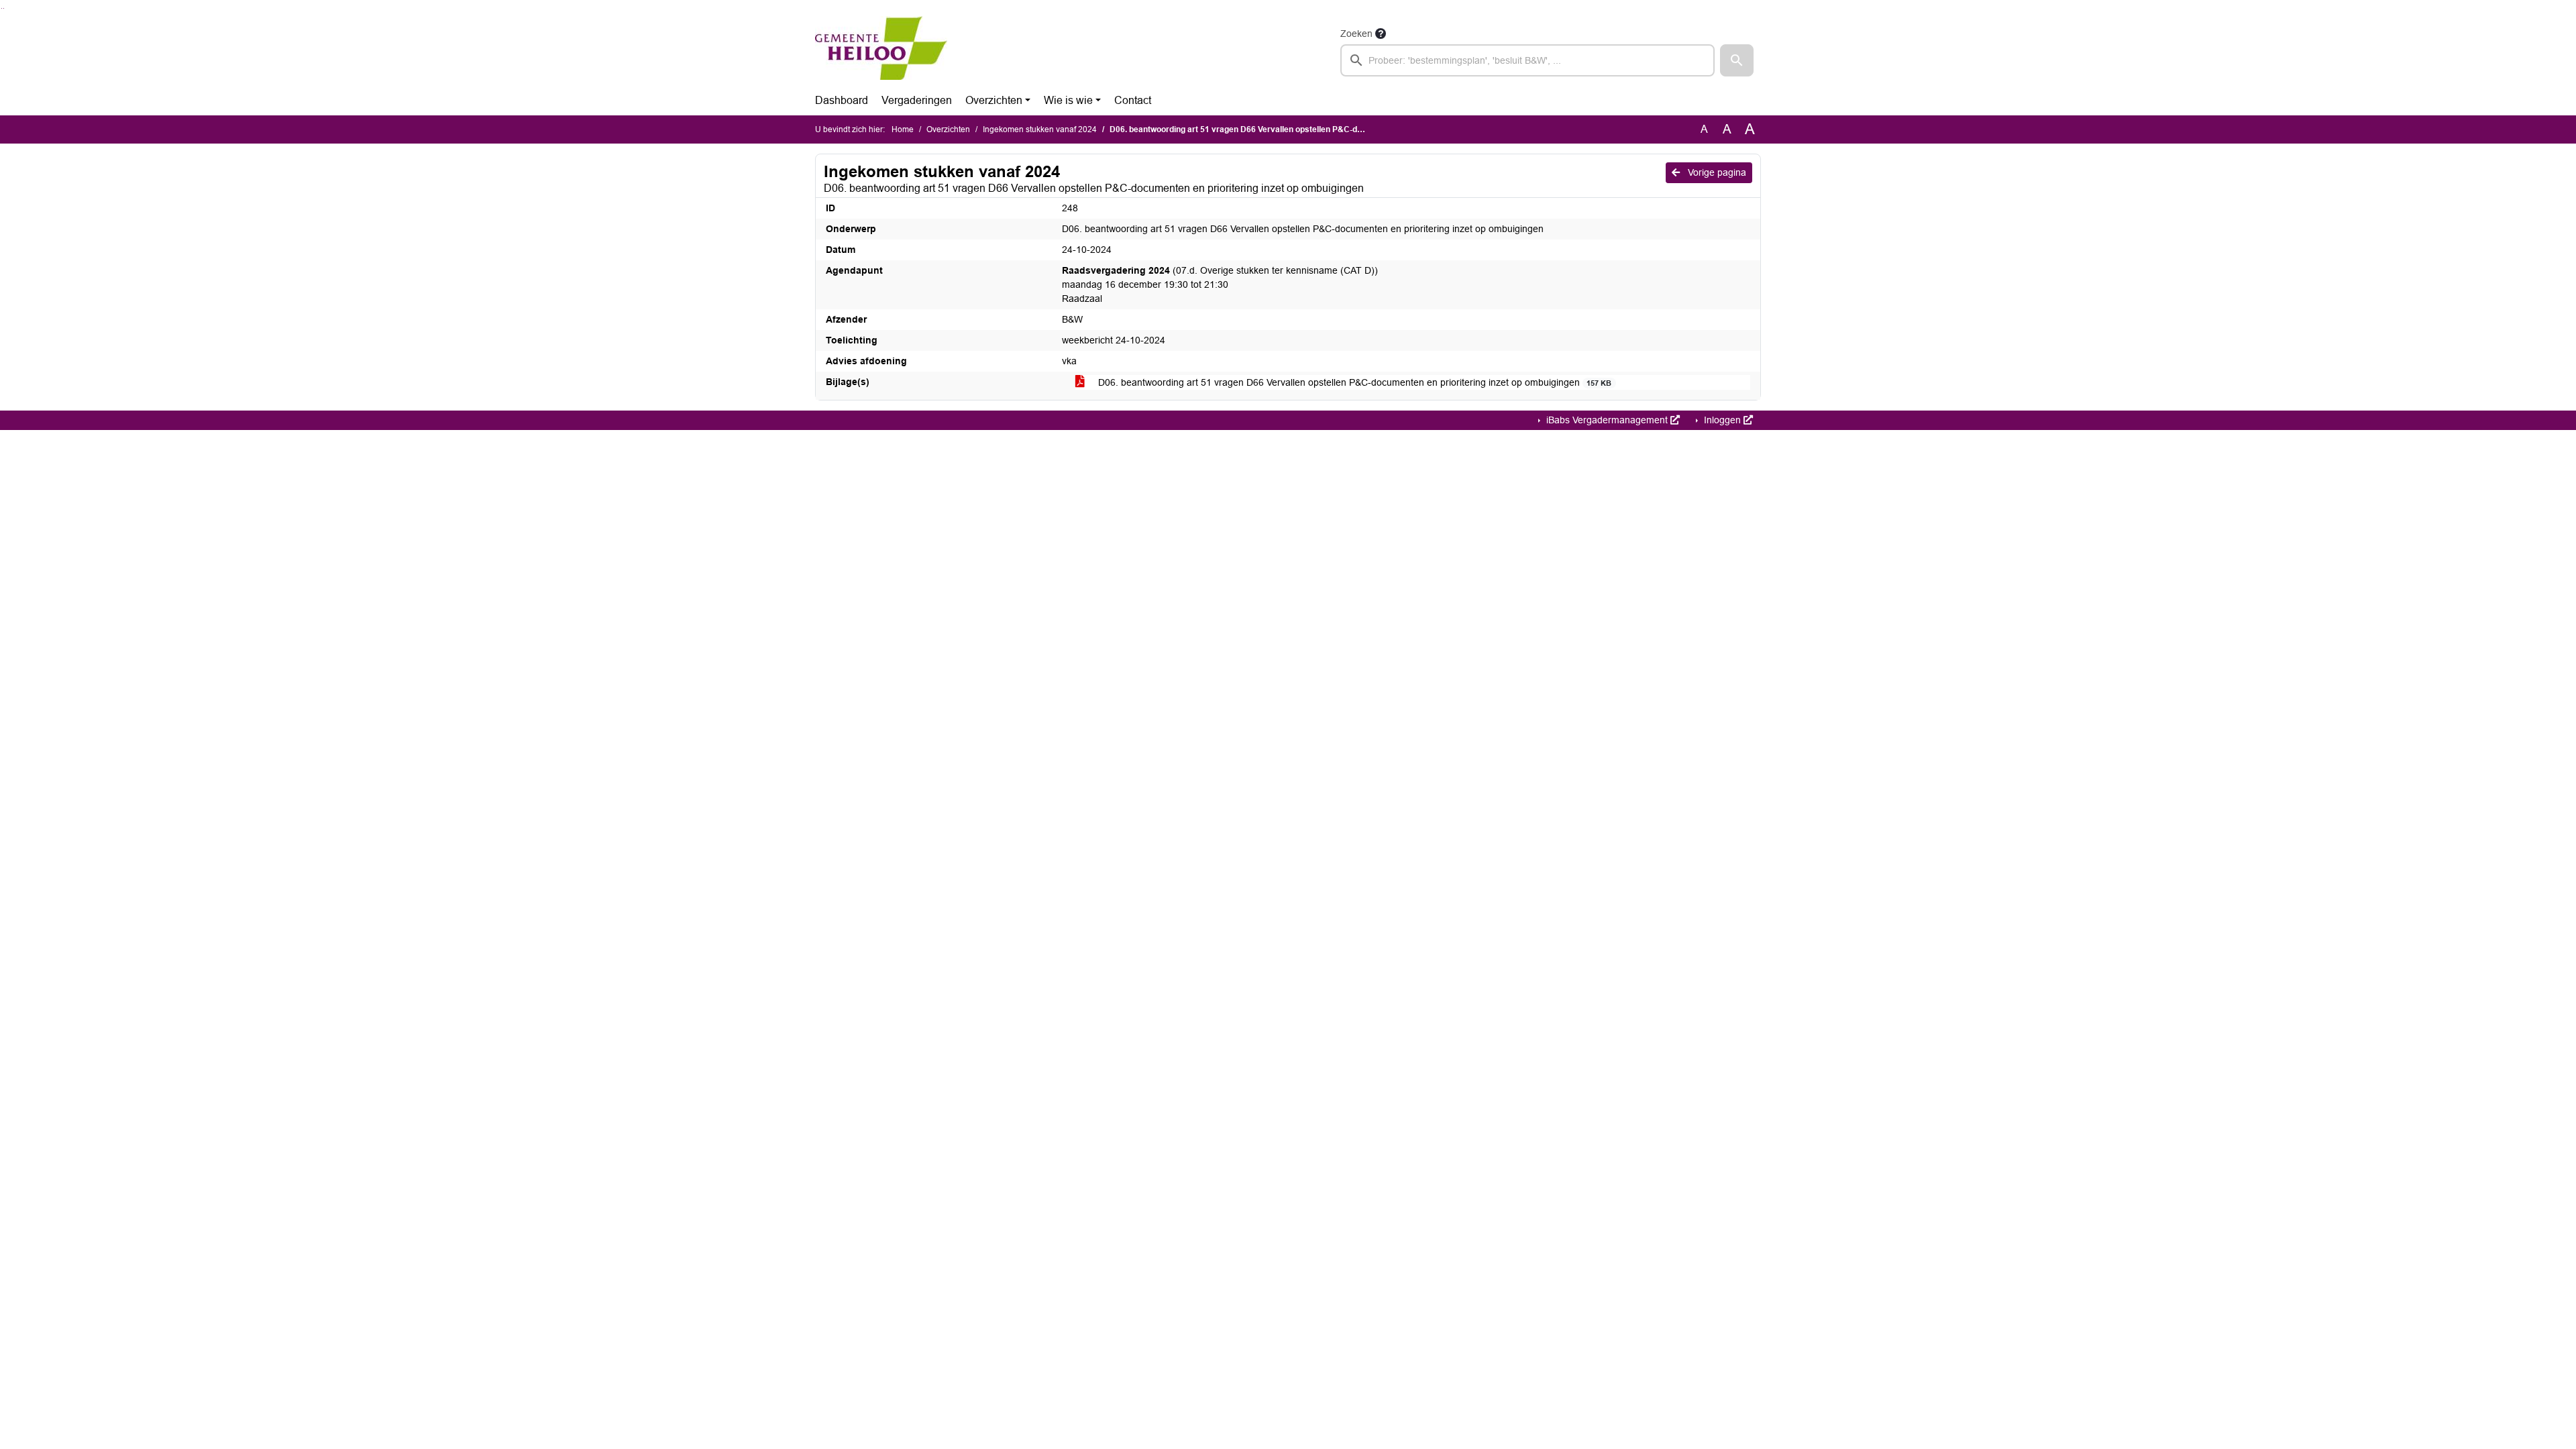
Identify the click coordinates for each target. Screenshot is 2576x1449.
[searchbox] (1527, 60)
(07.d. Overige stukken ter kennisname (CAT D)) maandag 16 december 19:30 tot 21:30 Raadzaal (1220, 284)
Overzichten (994, 100)
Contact (1133, 100)
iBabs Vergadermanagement (1607, 420)
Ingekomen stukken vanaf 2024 (1040, 129)
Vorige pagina (1716, 172)
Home (903, 129)
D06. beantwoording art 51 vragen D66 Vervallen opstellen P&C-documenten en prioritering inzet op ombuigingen (1353, 382)
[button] (1737, 60)
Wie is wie (1068, 100)
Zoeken (1356, 34)
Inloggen (1722, 420)
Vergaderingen (917, 100)
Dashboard (842, 100)
